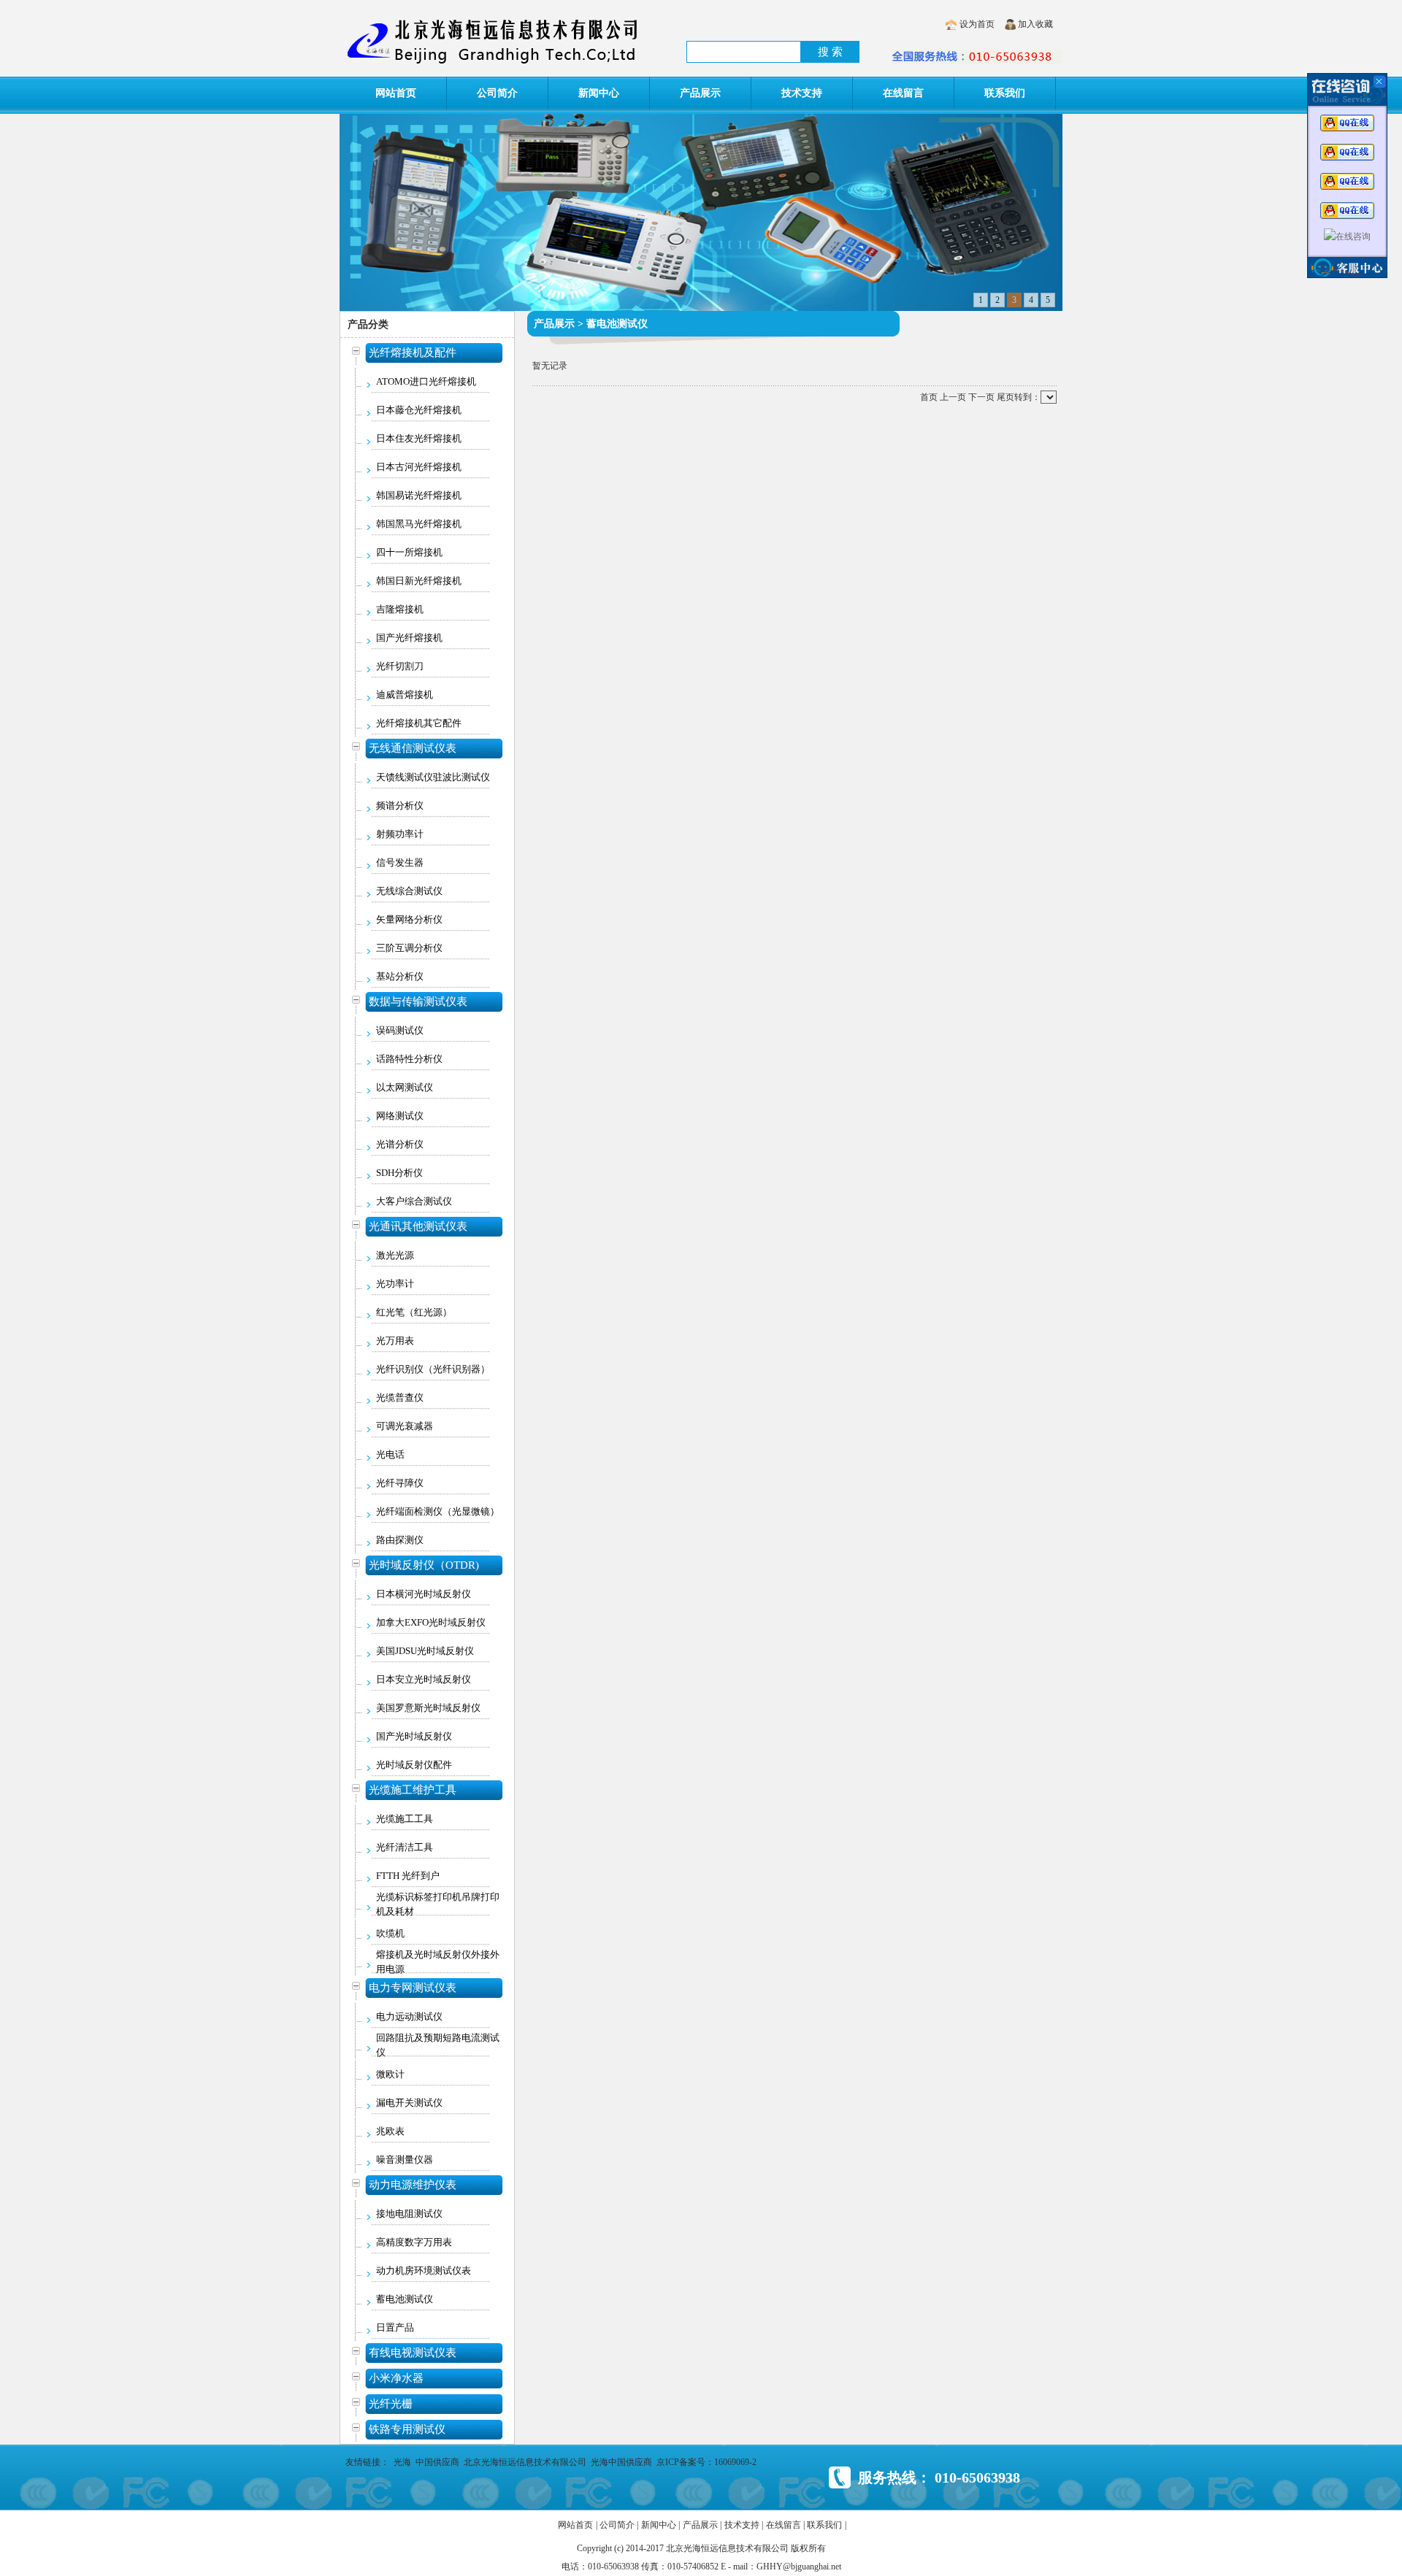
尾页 (1005, 397)
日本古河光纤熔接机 (419, 467)
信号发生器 (400, 862)
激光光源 (395, 1255)
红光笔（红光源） (414, 1312)
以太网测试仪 (405, 1087)
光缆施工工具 (405, 1819)
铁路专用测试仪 (407, 2429)
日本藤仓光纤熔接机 (419, 410)
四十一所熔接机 (409, 552)
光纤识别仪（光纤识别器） (433, 1369)
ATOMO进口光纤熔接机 (426, 381)
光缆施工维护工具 (413, 1790)
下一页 (981, 397)
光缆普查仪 (400, 1397)
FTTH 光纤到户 (408, 1876)
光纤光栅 (391, 2404)
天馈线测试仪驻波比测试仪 (433, 777)
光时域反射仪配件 (414, 1765)
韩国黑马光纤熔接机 (419, 524)
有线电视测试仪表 (413, 2353)
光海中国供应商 (621, 2462)
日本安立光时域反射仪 (424, 1679)
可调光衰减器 (405, 1426)
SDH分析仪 (399, 1173)
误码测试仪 (400, 1030)
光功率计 (395, 1284)
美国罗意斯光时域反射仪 (428, 1708)
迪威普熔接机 (405, 695)
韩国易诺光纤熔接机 (419, 495)
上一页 (953, 397)
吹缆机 (390, 1933)
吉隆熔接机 (400, 609)
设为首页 (977, 24)
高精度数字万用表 (414, 2242)
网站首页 (396, 93)
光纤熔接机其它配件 (419, 723)
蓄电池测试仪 (405, 2299)
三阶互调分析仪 (409, 948)
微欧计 (390, 2074)
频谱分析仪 (400, 806)
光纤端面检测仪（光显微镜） (438, 1511)
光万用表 (395, 1341)
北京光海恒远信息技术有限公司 (525, 2462)
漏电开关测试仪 (409, 2103)
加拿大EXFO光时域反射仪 (431, 1622)
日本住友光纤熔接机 (419, 438)
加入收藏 (1035, 24)
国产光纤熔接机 (409, 638)
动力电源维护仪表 (413, 2185)
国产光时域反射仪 (414, 1736)
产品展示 (700, 93)
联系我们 (1005, 93)
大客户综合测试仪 (414, 1201)
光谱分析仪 (400, 1144)
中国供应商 (437, 2462)
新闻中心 (599, 93)
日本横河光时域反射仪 (424, 1594)
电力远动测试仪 (409, 2016)
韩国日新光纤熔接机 (419, 581)
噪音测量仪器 (405, 2160)
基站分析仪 (400, 976)
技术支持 (802, 93)
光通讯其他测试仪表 (418, 1226)
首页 (929, 397)
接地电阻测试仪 (409, 2214)
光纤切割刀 (400, 666)
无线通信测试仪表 (413, 748)
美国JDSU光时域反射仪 (425, 1651)
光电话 (390, 1454)
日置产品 (395, 2327)
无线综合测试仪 (409, 891)
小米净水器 (396, 2378)
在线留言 (903, 93)
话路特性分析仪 (409, 1059)
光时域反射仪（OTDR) (424, 1565)
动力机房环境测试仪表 (424, 2271)
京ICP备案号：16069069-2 (706, 2462)
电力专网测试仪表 (413, 1988)
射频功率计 (400, 834)
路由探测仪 (400, 1540)
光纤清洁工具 (405, 1847)
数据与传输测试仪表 (418, 1001)
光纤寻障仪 (400, 1483)
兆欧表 (390, 2131)
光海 (402, 2462)
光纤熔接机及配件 (413, 353)
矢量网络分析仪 (409, 919)
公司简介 (497, 93)
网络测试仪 (400, 1116)
